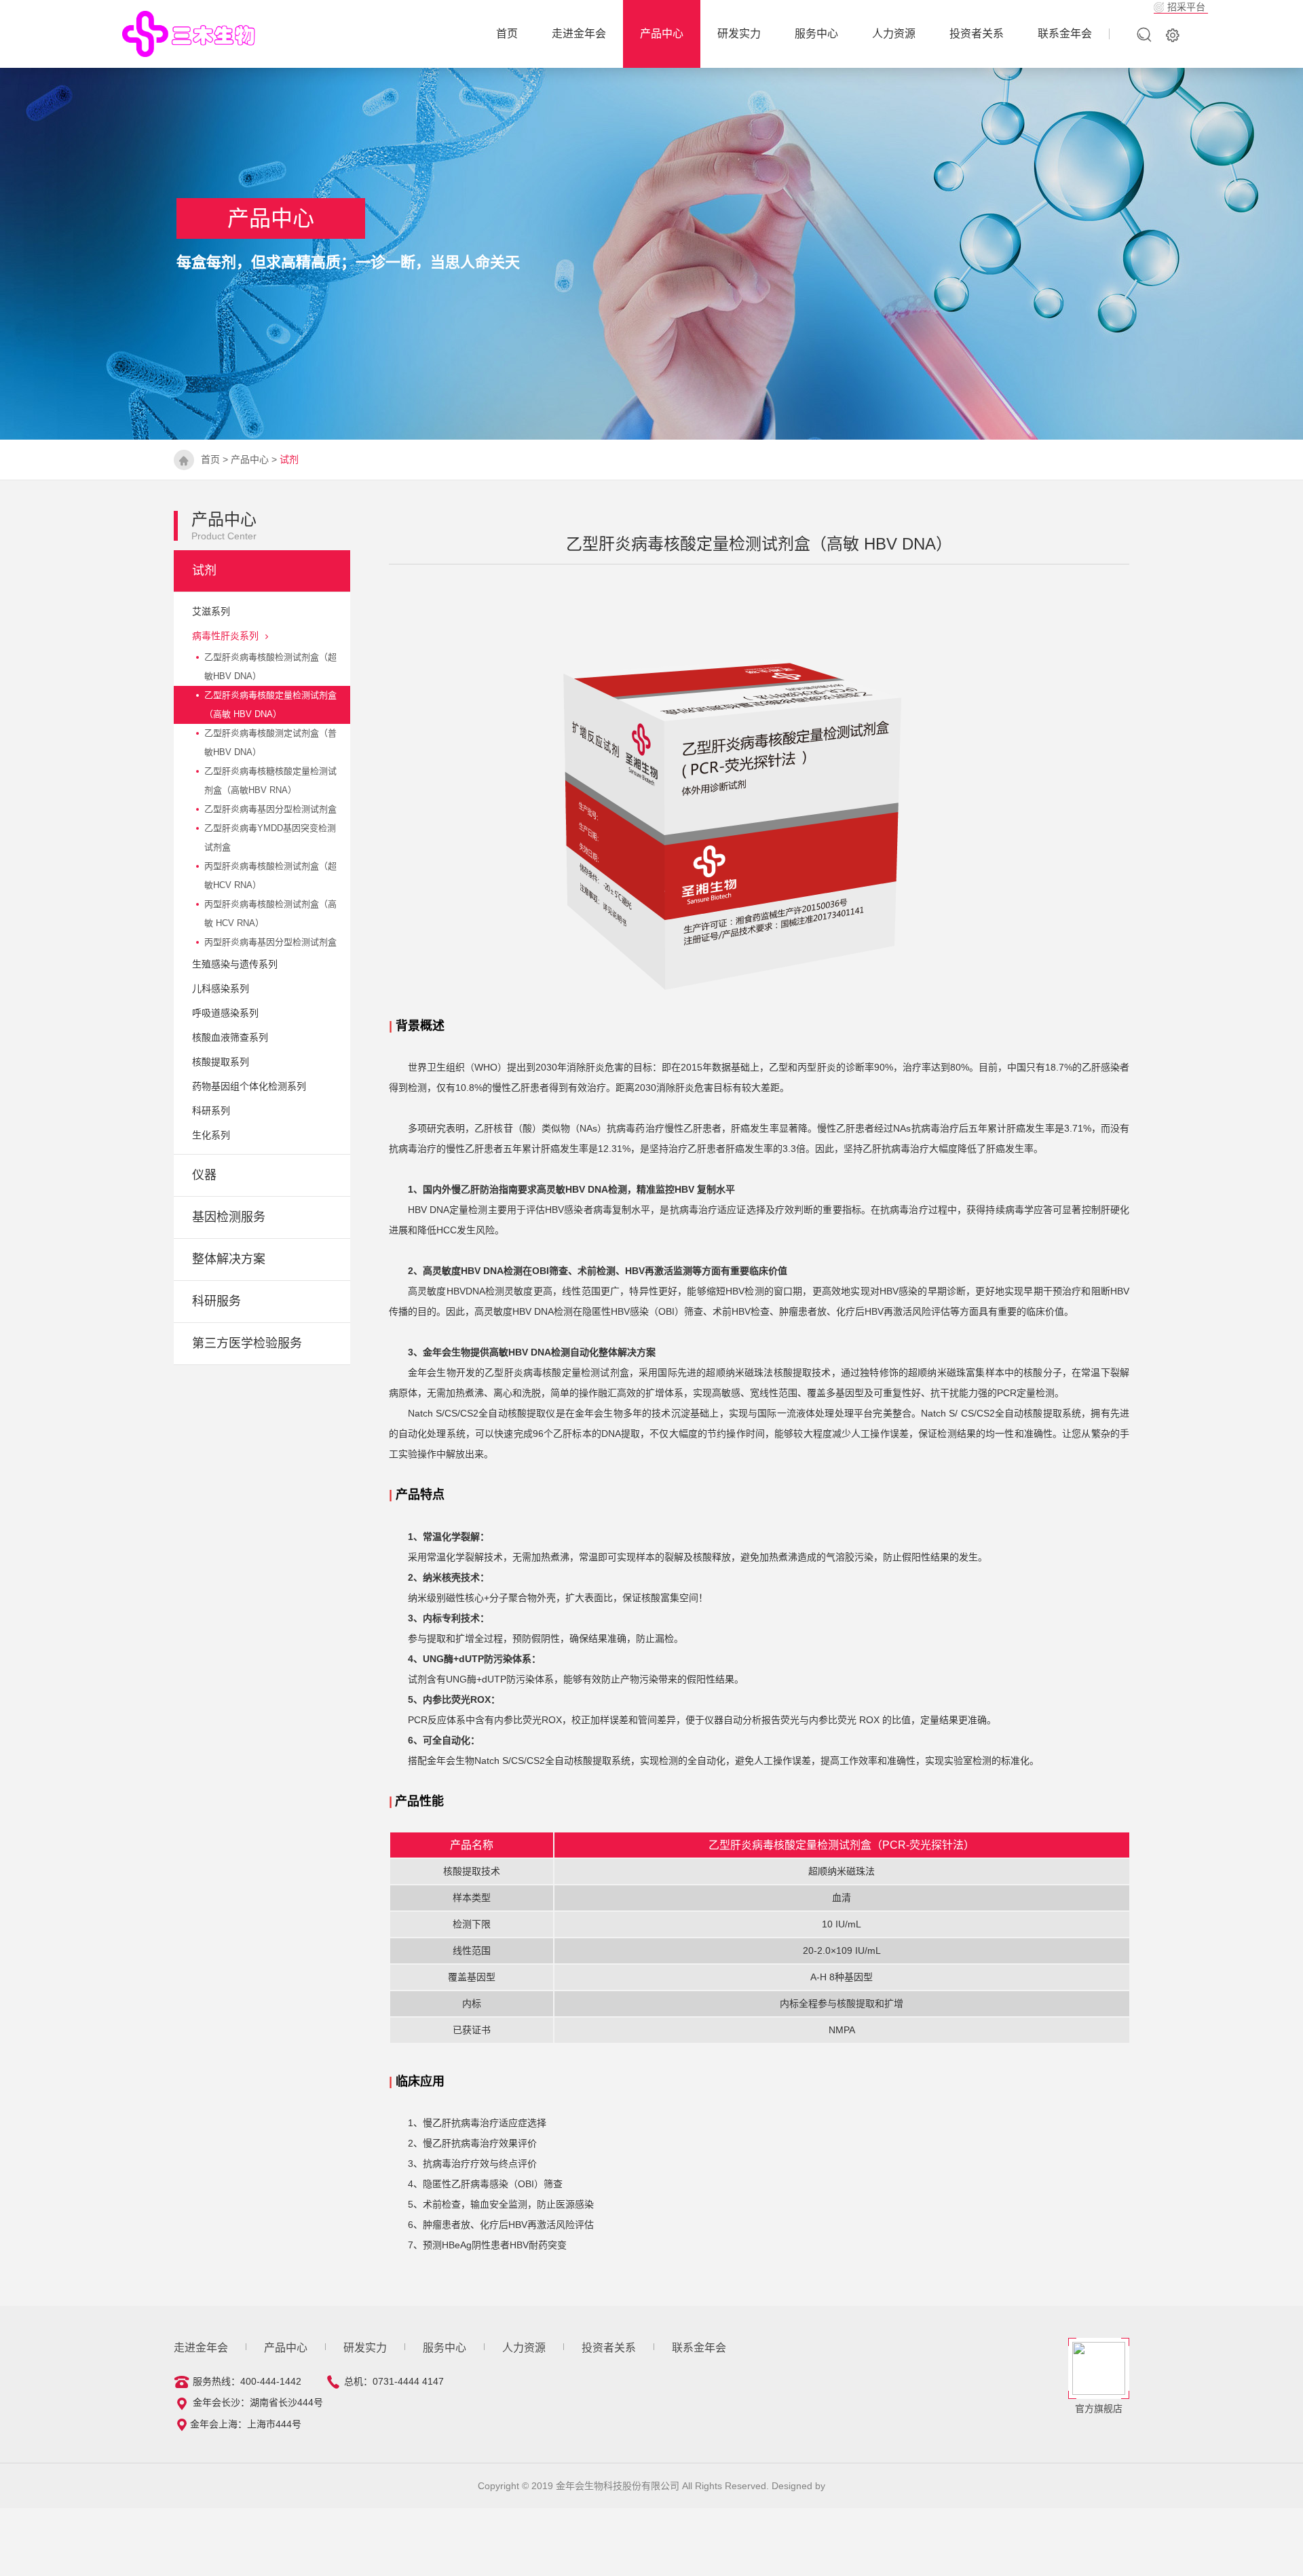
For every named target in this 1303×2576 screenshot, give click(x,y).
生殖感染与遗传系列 (235, 964)
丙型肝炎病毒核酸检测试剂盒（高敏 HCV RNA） (270, 914)
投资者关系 (977, 34)
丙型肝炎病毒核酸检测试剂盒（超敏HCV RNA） (270, 876)
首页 (210, 459)
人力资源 (894, 34)
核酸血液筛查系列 (230, 1037)
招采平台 (1186, 7)
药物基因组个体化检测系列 (249, 1086)
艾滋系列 (211, 611)
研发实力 (739, 34)
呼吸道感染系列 (225, 1013)
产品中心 (662, 34)
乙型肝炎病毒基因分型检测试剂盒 (270, 809)
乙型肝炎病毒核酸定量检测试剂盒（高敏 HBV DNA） (270, 705)
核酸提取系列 (221, 1062)
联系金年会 (1065, 34)
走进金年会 (579, 34)
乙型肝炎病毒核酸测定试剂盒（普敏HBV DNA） (270, 743)
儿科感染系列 (221, 988)
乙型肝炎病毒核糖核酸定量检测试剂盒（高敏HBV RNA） (270, 781)
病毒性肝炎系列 (225, 636)
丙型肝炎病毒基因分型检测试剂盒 (270, 942)
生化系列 (211, 1135)
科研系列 (211, 1111)
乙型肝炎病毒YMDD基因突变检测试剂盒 (270, 838)
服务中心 (816, 34)
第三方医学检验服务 (247, 1343)
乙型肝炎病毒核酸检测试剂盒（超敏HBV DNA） (270, 667)
